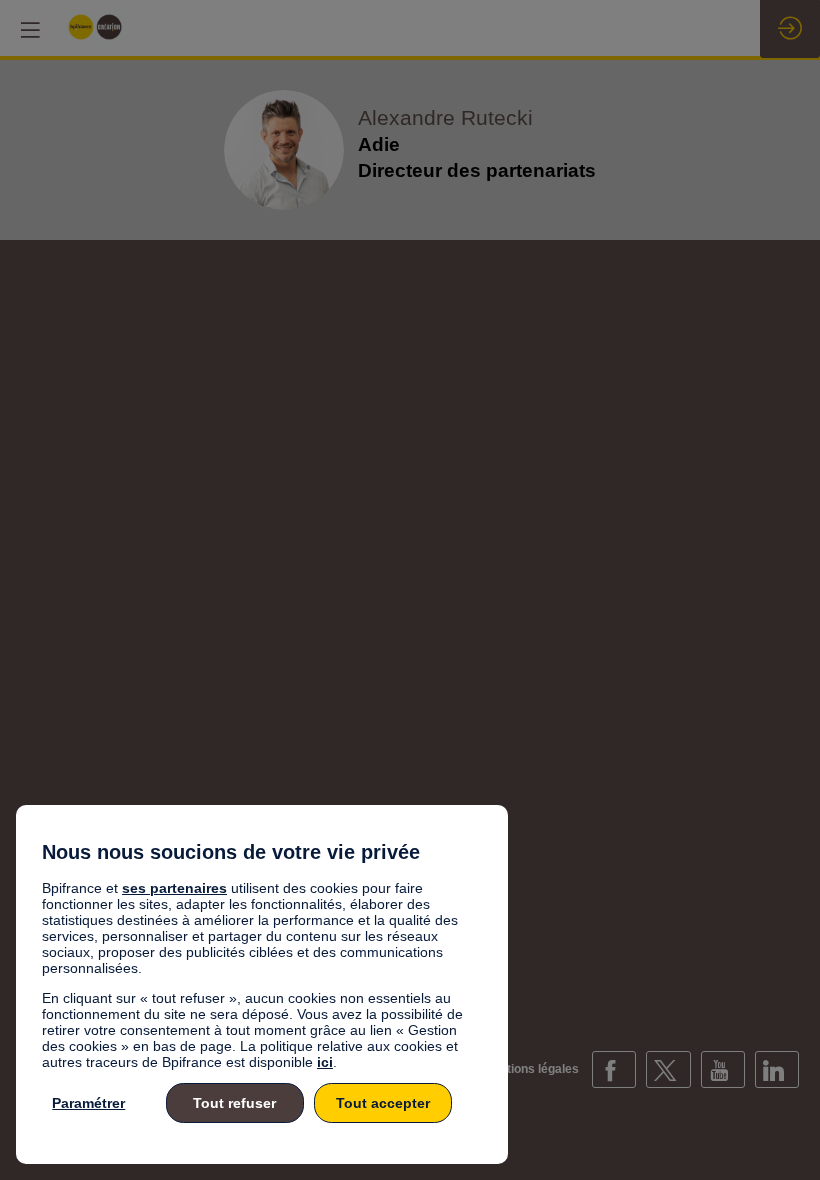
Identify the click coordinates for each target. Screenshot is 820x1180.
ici (325, 1062)
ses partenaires (174, 888)
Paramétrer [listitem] (88, 1103)
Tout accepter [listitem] (383, 1103)
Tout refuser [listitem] (234, 1103)
